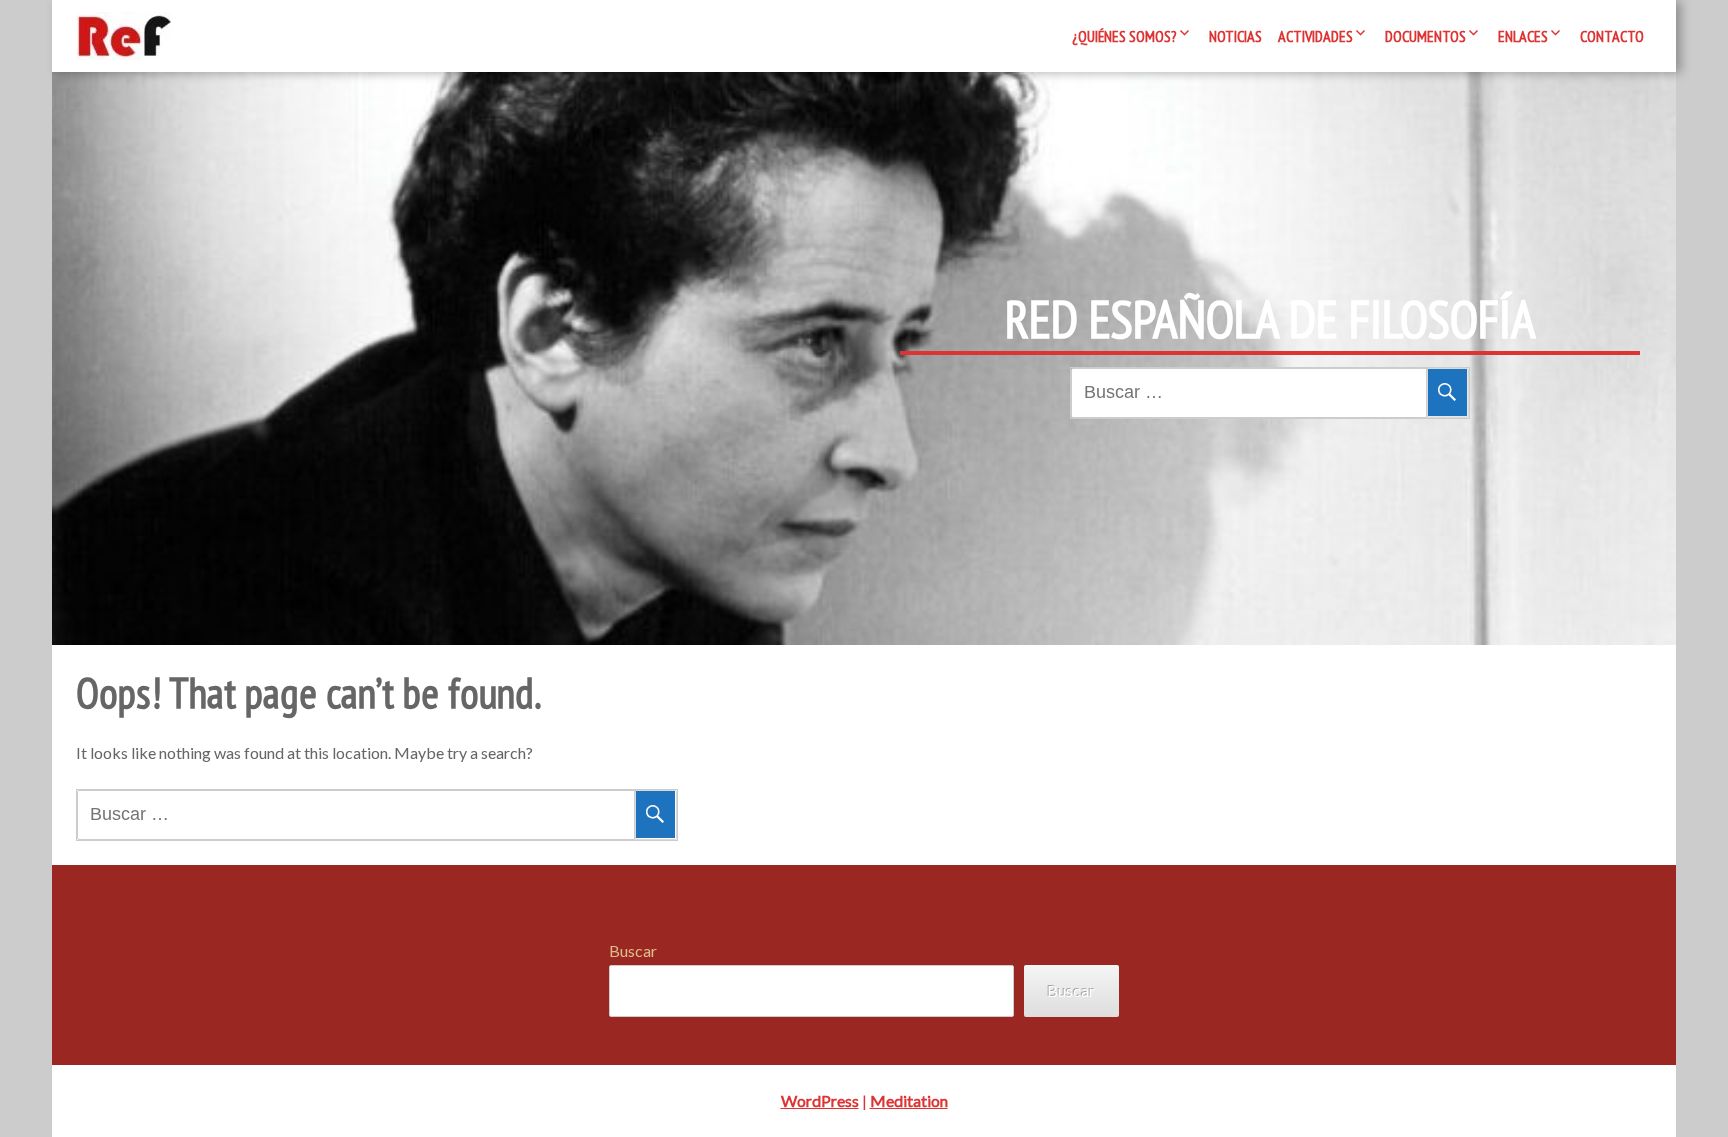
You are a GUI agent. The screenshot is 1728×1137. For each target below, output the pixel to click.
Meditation (909, 1100)
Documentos (1425, 36)
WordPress (820, 1100)
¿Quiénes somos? (1124, 36)
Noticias (1235, 36)
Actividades (1315, 36)
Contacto (1612, 36)
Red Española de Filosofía (1270, 319)
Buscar (633, 950)
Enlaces (1523, 36)
